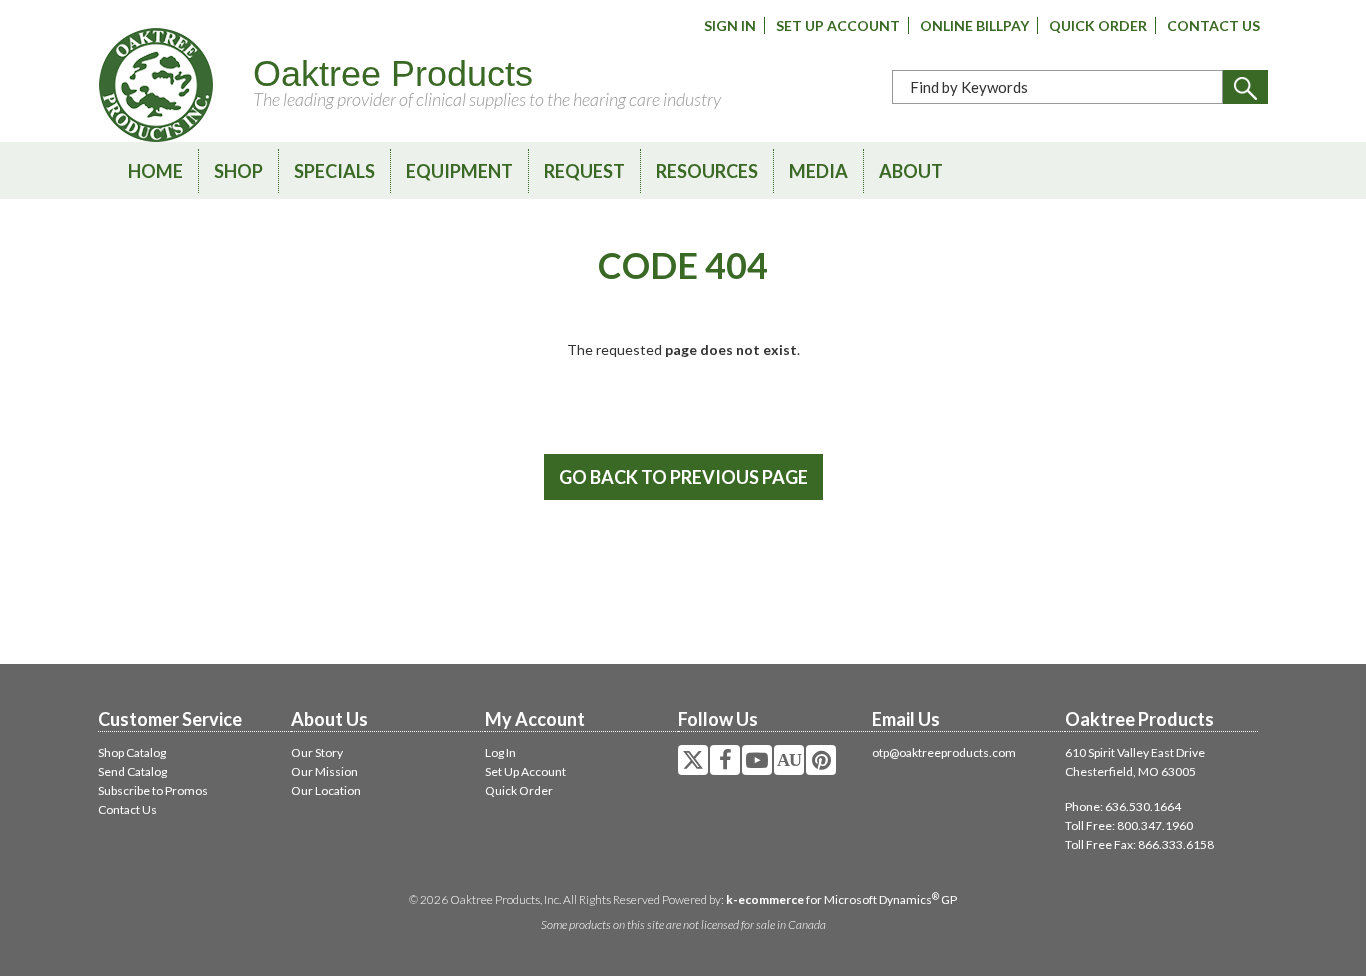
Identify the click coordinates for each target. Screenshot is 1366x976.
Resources (707, 171)
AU (789, 760)
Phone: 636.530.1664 (1123, 806)
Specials (334, 171)
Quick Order (1098, 25)
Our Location (326, 790)
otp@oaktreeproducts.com (944, 752)
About (911, 171)
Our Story (317, 752)
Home (155, 171)
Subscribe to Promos (153, 790)
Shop (238, 171)
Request (584, 171)
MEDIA (818, 171)
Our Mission (324, 771)
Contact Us (1213, 25)
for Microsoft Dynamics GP (841, 899)
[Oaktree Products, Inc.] (156, 85)
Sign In (730, 25)
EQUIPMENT (459, 171)
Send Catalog (132, 771)
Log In (500, 752)
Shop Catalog (132, 752)
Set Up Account (838, 25)
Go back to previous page (683, 477)
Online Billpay (974, 25)
